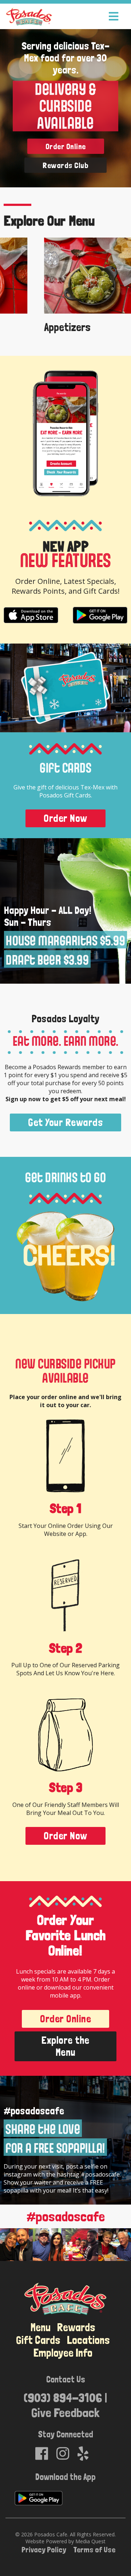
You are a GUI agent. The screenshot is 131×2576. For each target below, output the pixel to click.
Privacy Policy (44, 2549)
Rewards (76, 2327)
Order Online (66, 146)
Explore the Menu (65, 2046)
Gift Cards (38, 2340)
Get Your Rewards (65, 1122)
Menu (41, 2327)
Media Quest (90, 2541)
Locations (88, 2340)
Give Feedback (65, 2412)
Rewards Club (65, 165)
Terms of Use (94, 2549)
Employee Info (63, 2353)
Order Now (65, 818)
